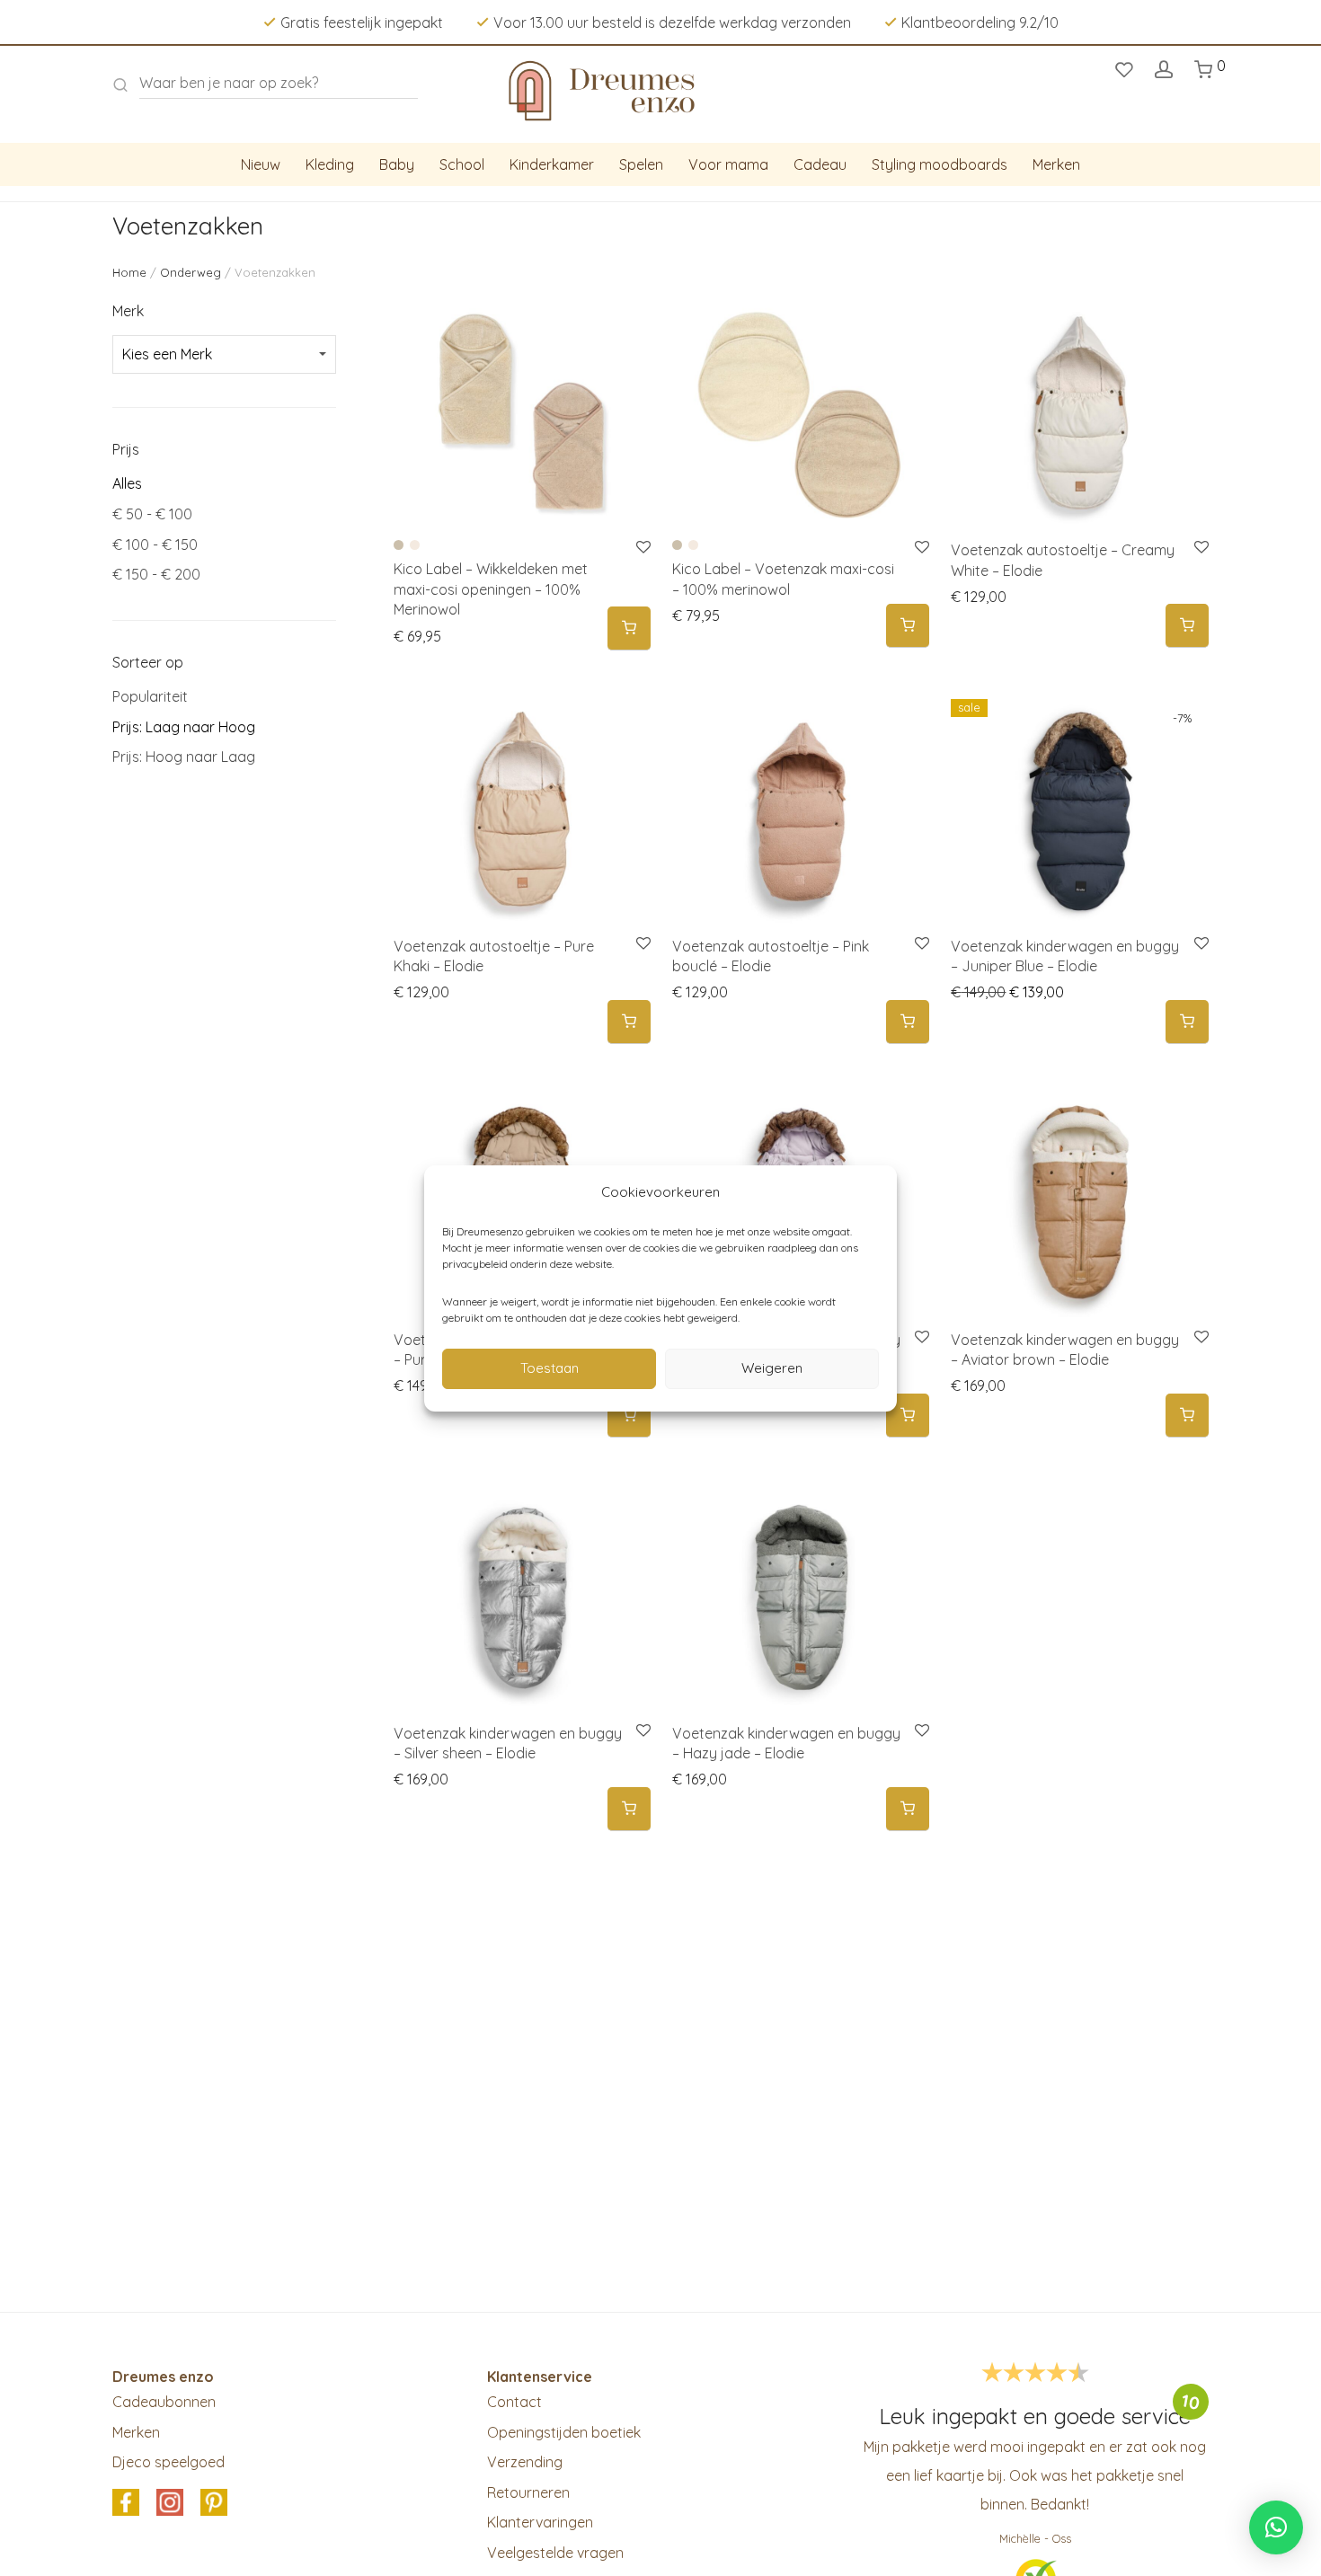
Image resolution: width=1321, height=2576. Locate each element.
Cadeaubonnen (164, 2402)
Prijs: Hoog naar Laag (184, 757)
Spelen (641, 164)
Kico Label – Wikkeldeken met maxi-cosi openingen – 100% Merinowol (491, 589)
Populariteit (150, 696)
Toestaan (550, 1368)
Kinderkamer (552, 164)
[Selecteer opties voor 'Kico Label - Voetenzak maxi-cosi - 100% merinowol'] (908, 626)
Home (129, 272)
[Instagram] (170, 2503)
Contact (514, 2402)
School (462, 164)
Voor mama (728, 164)
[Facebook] (126, 2503)
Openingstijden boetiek (564, 2432)
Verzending (525, 2462)
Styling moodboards (940, 164)
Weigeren (772, 1368)
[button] (1187, 626)
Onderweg (191, 272)
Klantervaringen (540, 2522)
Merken (1056, 164)
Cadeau (820, 164)
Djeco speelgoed (168, 2462)
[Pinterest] (214, 2503)
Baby (397, 164)
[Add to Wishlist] (1200, 548)
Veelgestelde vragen (555, 2553)
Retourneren (528, 2492)
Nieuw (261, 164)
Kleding (330, 164)
